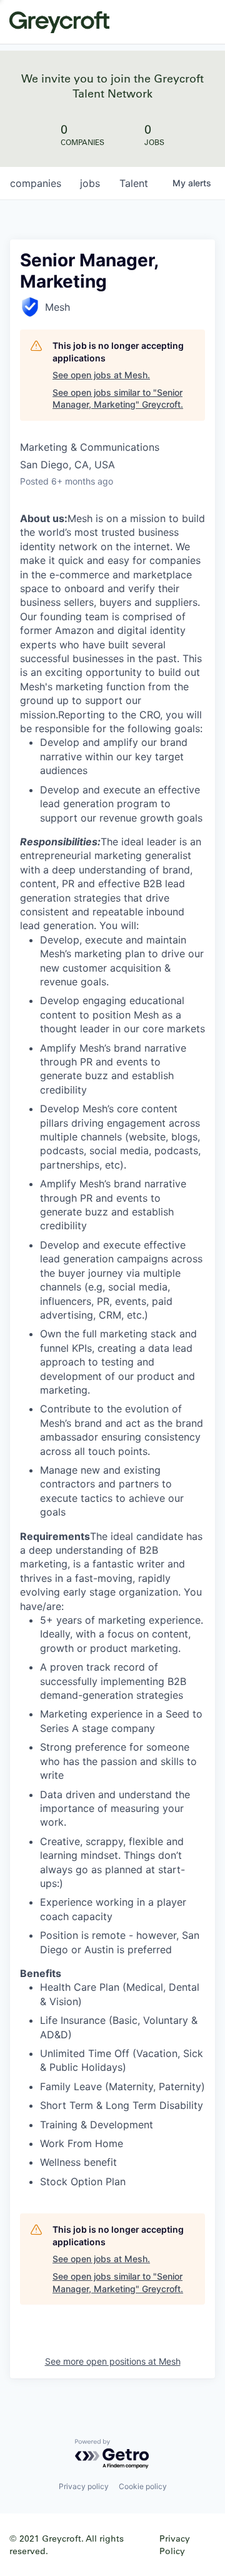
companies (36, 183)
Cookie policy (143, 2486)
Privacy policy (84, 2486)
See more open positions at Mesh (113, 2361)
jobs (90, 183)
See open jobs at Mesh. (101, 375)
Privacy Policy (175, 2544)
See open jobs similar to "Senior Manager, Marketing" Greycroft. (118, 399)
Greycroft (59, 22)
